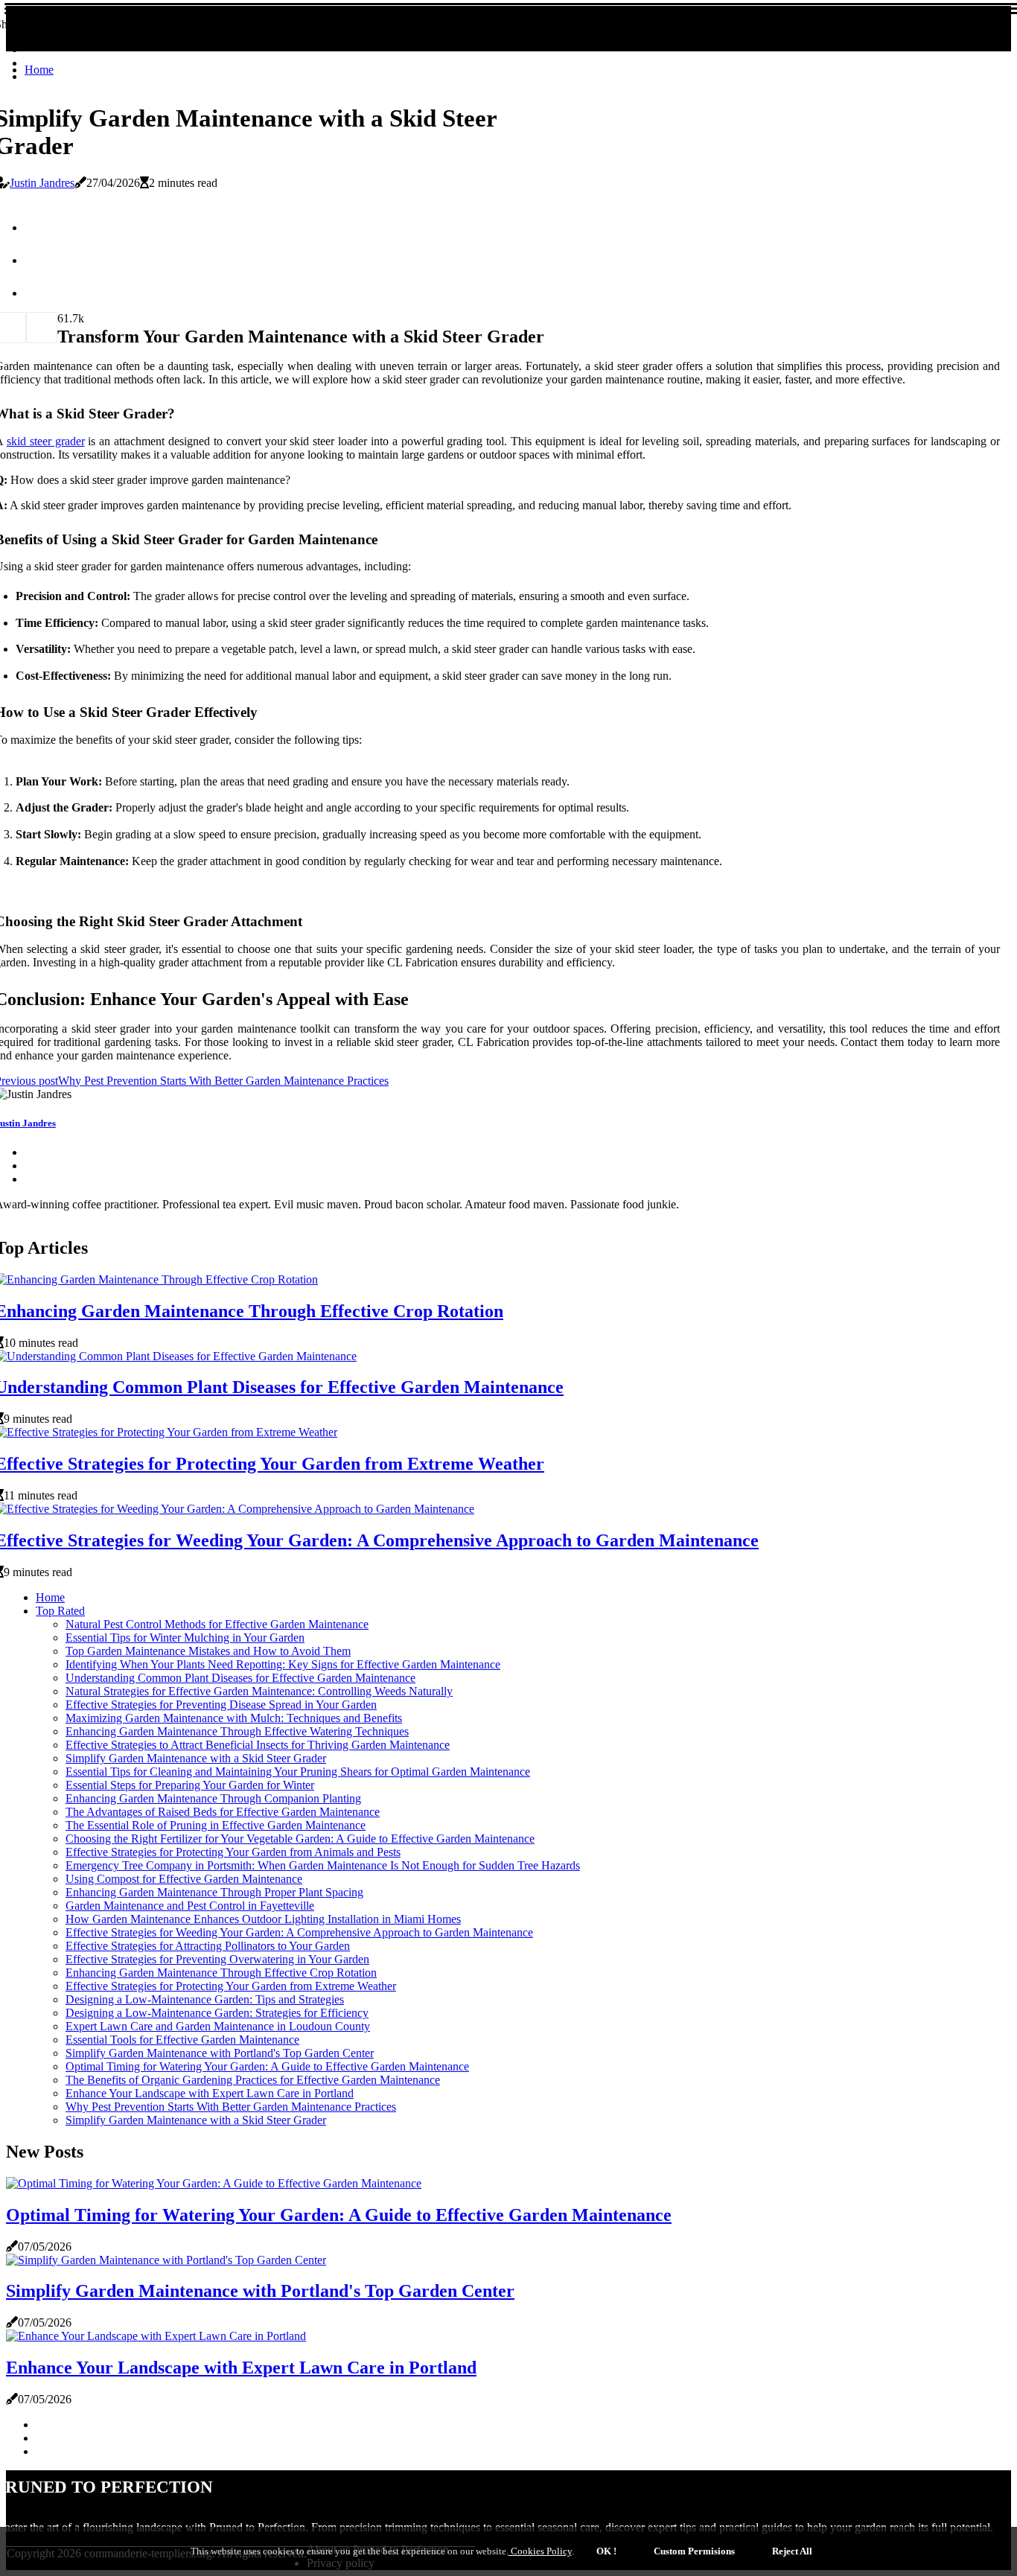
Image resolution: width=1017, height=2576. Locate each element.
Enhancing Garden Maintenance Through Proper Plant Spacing (214, 1892)
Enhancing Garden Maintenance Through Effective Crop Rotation (221, 1973)
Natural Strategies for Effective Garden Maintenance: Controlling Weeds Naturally (259, 1691)
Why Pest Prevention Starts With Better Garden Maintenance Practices (231, 2107)
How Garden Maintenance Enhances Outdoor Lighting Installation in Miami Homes (263, 1919)
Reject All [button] (792, 2551)
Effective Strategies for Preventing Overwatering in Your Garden (217, 1959)
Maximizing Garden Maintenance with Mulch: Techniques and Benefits (234, 1718)
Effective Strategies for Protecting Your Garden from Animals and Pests (233, 1852)
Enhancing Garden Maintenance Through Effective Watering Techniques (237, 1731)
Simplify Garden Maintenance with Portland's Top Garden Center (220, 2053)
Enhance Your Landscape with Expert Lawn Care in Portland (210, 2093)
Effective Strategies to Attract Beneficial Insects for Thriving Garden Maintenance (258, 1745)
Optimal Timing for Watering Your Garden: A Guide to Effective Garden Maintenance (267, 2066)
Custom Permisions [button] (694, 2551)
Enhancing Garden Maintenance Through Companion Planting (213, 1798)
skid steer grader (46, 441)
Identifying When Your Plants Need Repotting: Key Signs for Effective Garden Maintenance (283, 1664)
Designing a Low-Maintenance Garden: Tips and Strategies (205, 1999)
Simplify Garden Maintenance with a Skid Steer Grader (196, 1758)
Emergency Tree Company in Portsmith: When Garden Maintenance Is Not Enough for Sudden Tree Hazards (323, 1865)
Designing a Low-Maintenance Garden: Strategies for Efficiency (217, 2013)
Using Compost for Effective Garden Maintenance (184, 1879)
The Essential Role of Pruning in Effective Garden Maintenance (216, 1825)
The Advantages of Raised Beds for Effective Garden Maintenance (223, 1812)
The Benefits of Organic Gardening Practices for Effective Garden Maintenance (253, 2080)
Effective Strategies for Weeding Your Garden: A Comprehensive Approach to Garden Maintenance (299, 1932)
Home (39, 70)
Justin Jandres (42, 183)
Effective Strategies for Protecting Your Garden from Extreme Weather (231, 1986)
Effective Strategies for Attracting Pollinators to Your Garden (208, 1946)
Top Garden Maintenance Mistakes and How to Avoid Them (208, 1651)
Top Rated (60, 1611)
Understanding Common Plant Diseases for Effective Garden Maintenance (240, 1678)
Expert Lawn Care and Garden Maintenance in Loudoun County (218, 2026)
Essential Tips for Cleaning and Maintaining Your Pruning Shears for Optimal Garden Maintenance (298, 1772)
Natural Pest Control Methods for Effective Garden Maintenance (217, 1624)
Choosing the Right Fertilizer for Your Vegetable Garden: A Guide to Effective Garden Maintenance (300, 1839)
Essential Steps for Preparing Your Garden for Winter (190, 1785)
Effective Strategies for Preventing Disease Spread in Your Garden (221, 1705)
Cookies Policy (540, 2551)
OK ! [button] (606, 2551)
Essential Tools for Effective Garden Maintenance (182, 2040)
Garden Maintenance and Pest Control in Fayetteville (190, 1906)
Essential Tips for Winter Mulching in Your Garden (185, 1638)
